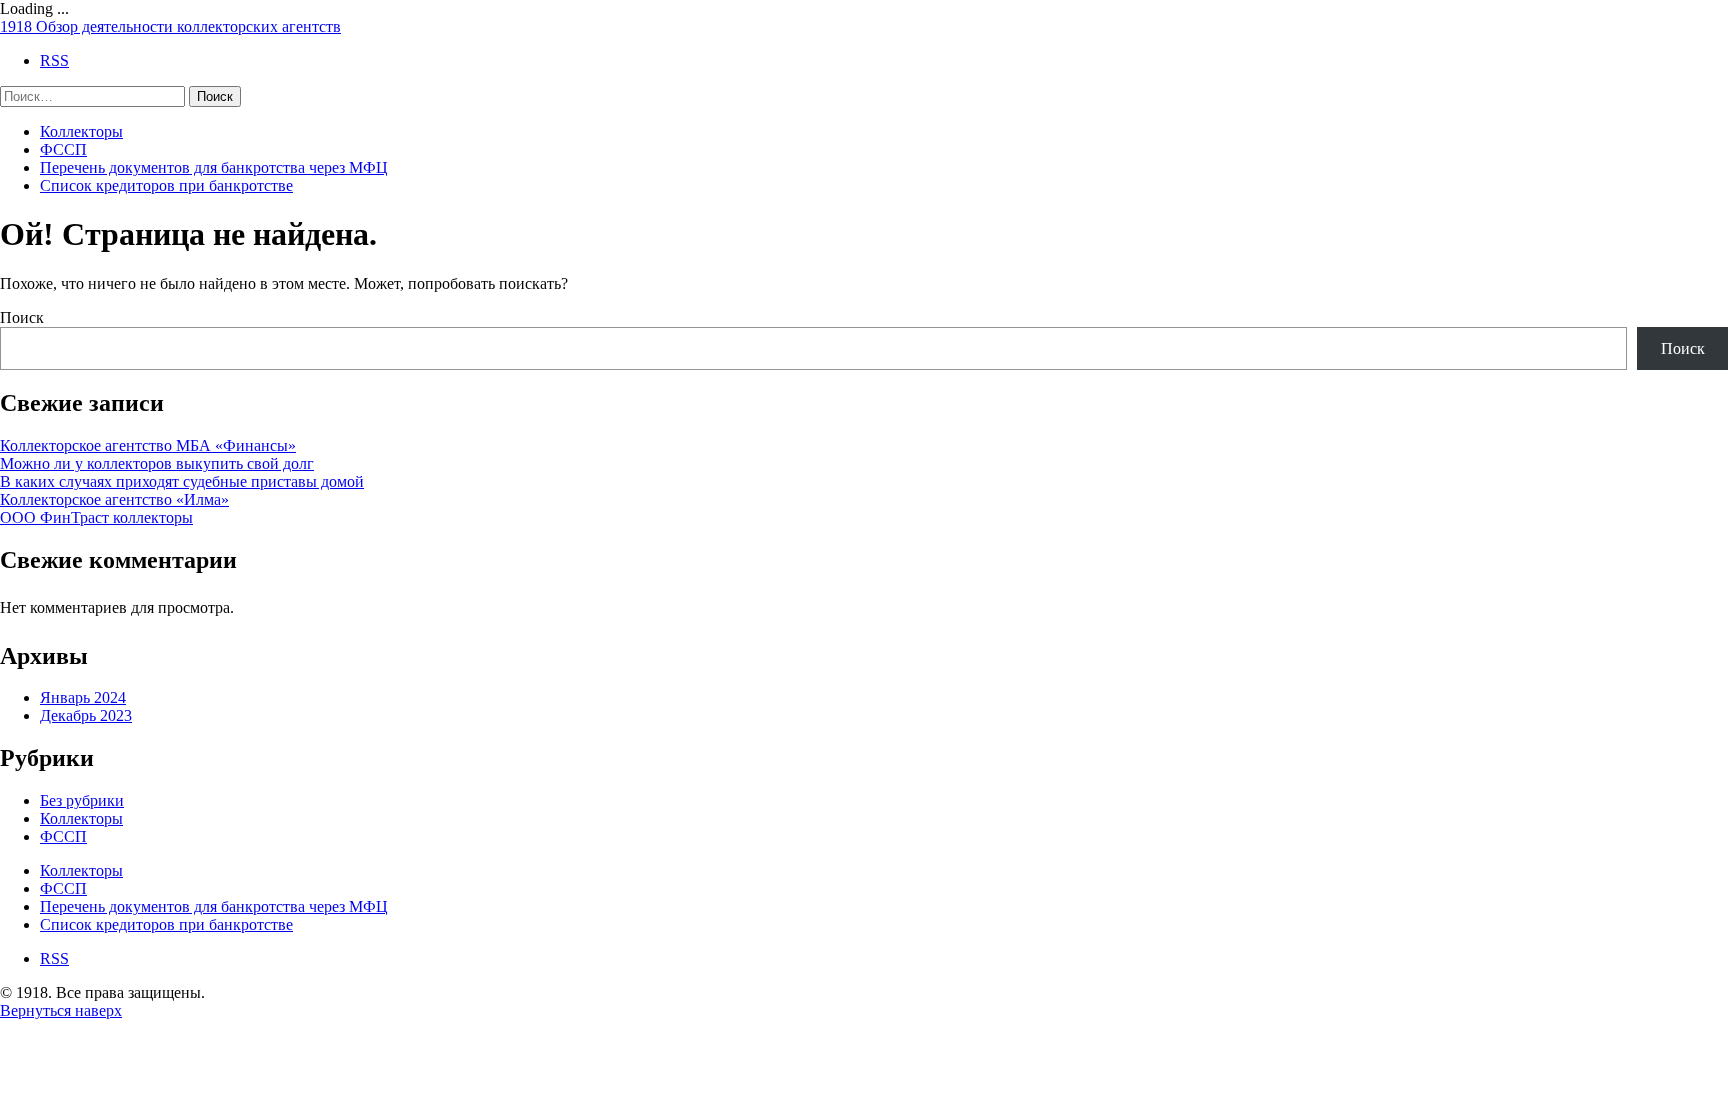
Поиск (22, 317)
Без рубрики (82, 800)
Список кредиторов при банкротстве (166, 185)
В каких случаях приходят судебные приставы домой (182, 481)
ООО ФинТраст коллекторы (96, 517)
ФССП (63, 149)
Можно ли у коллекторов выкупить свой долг (157, 463)
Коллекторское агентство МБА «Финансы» (148, 445)
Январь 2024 (83, 697)
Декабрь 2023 (86, 715)
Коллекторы (81, 131)
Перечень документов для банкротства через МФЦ (214, 167)
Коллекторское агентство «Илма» (114, 499)
